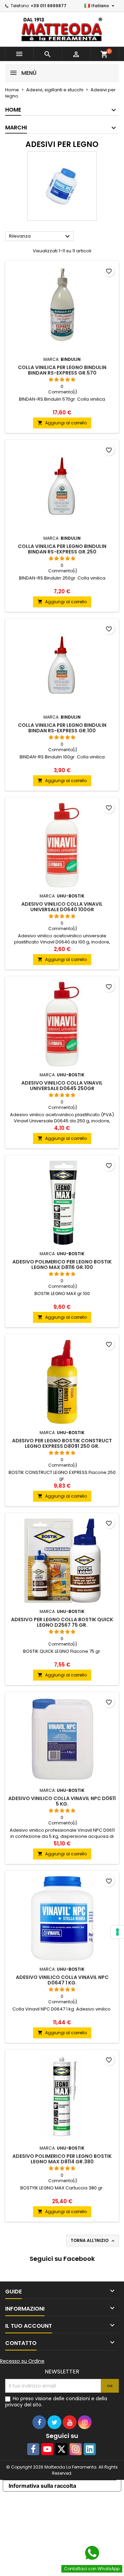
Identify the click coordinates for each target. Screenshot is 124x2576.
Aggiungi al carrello (62, 423)
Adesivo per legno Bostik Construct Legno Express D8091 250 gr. (62, 1443)
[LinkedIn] (90, 2449)
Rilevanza (40, 237)
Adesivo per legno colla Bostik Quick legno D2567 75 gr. (62, 1622)
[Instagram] (76, 2449)
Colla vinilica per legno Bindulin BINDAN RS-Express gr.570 (62, 370)
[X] (61, 2449)
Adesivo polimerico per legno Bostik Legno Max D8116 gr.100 (62, 1264)
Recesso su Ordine (22, 2361)
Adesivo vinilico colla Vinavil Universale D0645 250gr (62, 1086)
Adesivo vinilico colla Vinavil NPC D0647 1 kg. (62, 1980)
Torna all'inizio (93, 2241)
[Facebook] (33, 2449)
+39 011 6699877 (49, 6)
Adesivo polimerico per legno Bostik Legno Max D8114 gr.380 (62, 2159)
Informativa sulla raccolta (42, 2486)
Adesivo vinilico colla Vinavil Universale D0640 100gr (62, 907)
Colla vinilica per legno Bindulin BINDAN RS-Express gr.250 (62, 549)
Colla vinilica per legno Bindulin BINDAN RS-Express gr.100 (62, 728)
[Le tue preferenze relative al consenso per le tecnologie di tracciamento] (117, 1932)
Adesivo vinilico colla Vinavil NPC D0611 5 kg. (62, 1801)
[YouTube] (47, 2449)
